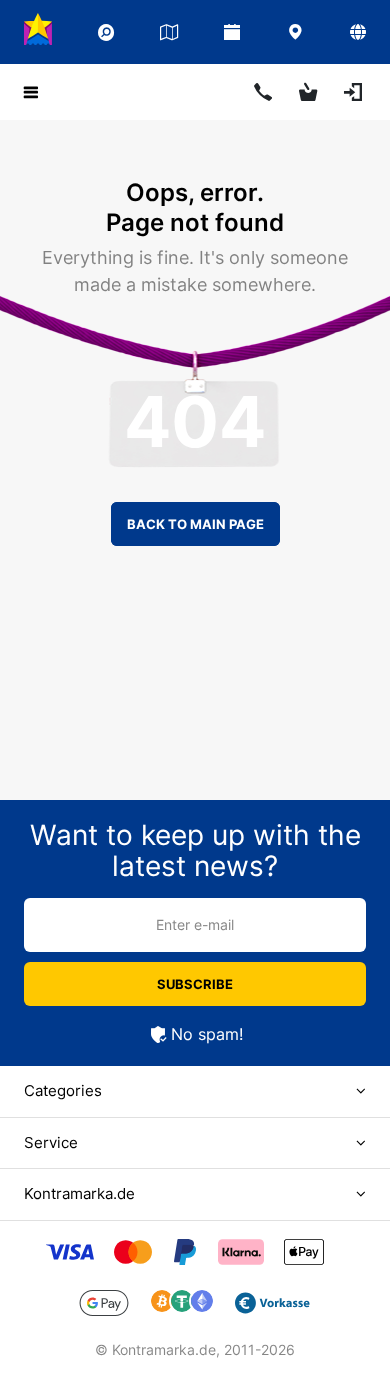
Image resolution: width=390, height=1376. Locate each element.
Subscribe (195, 984)
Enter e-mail (195, 924)
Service (51, 1142)
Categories (63, 1090)
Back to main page (195, 524)
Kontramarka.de (79, 1193)
